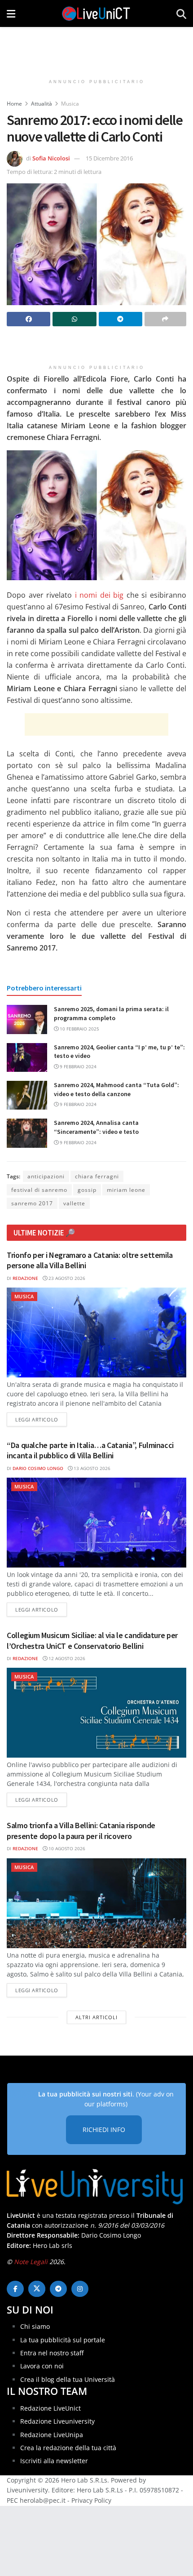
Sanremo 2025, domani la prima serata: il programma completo (111, 1013)
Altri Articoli (96, 2017)
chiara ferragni (97, 1176)
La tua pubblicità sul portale (63, 2340)
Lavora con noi (42, 2366)
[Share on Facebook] (29, 319)
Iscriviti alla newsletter (54, 2461)
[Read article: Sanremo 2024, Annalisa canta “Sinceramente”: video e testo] (27, 1133)
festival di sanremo (39, 1190)
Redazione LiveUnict (50, 2408)
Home (14, 104)
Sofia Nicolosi (51, 158)
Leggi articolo (41, 1419)
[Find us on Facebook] (15, 2289)
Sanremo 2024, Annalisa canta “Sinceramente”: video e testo (96, 1127)
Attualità (42, 104)
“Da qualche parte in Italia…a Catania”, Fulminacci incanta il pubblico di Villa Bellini (90, 1450)
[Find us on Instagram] (80, 2289)
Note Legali (31, 2262)
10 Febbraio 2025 (79, 1029)
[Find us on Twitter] (37, 2289)
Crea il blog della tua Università (68, 2379)
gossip (87, 1190)
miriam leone (126, 1190)
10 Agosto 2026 (66, 1848)
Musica (70, 104)
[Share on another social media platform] (165, 319)
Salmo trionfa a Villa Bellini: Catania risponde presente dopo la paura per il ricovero (81, 1830)
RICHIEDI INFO (104, 2130)
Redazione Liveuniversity (57, 2421)
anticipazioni (46, 1176)
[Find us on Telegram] (58, 2289)
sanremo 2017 (32, 1203)
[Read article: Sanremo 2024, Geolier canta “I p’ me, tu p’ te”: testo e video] (27, 1057)
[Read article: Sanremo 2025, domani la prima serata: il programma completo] (27, 1019)
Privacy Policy (91, 2500)
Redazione (25, 1278)
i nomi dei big (99, 595)
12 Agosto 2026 (66, 1658)
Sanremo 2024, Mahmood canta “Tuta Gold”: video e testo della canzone (116, 1089)
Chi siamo (35, 2326)
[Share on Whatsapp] (74, 319)
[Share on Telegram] (121, 319)
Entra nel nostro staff (52, 2353)
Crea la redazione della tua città (68, 2448)
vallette (74, 1203)
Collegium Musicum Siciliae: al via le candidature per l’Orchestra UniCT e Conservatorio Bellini (92, 1640)
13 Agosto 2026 (91, 1468)
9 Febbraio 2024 (77, 1066)
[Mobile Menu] (11, 13)
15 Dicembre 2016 (109, 158)
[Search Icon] (181, 13)
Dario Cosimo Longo (38, 1468)
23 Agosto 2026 (66, 1278)
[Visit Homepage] (96, 13)
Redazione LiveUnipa (52, 2435)
